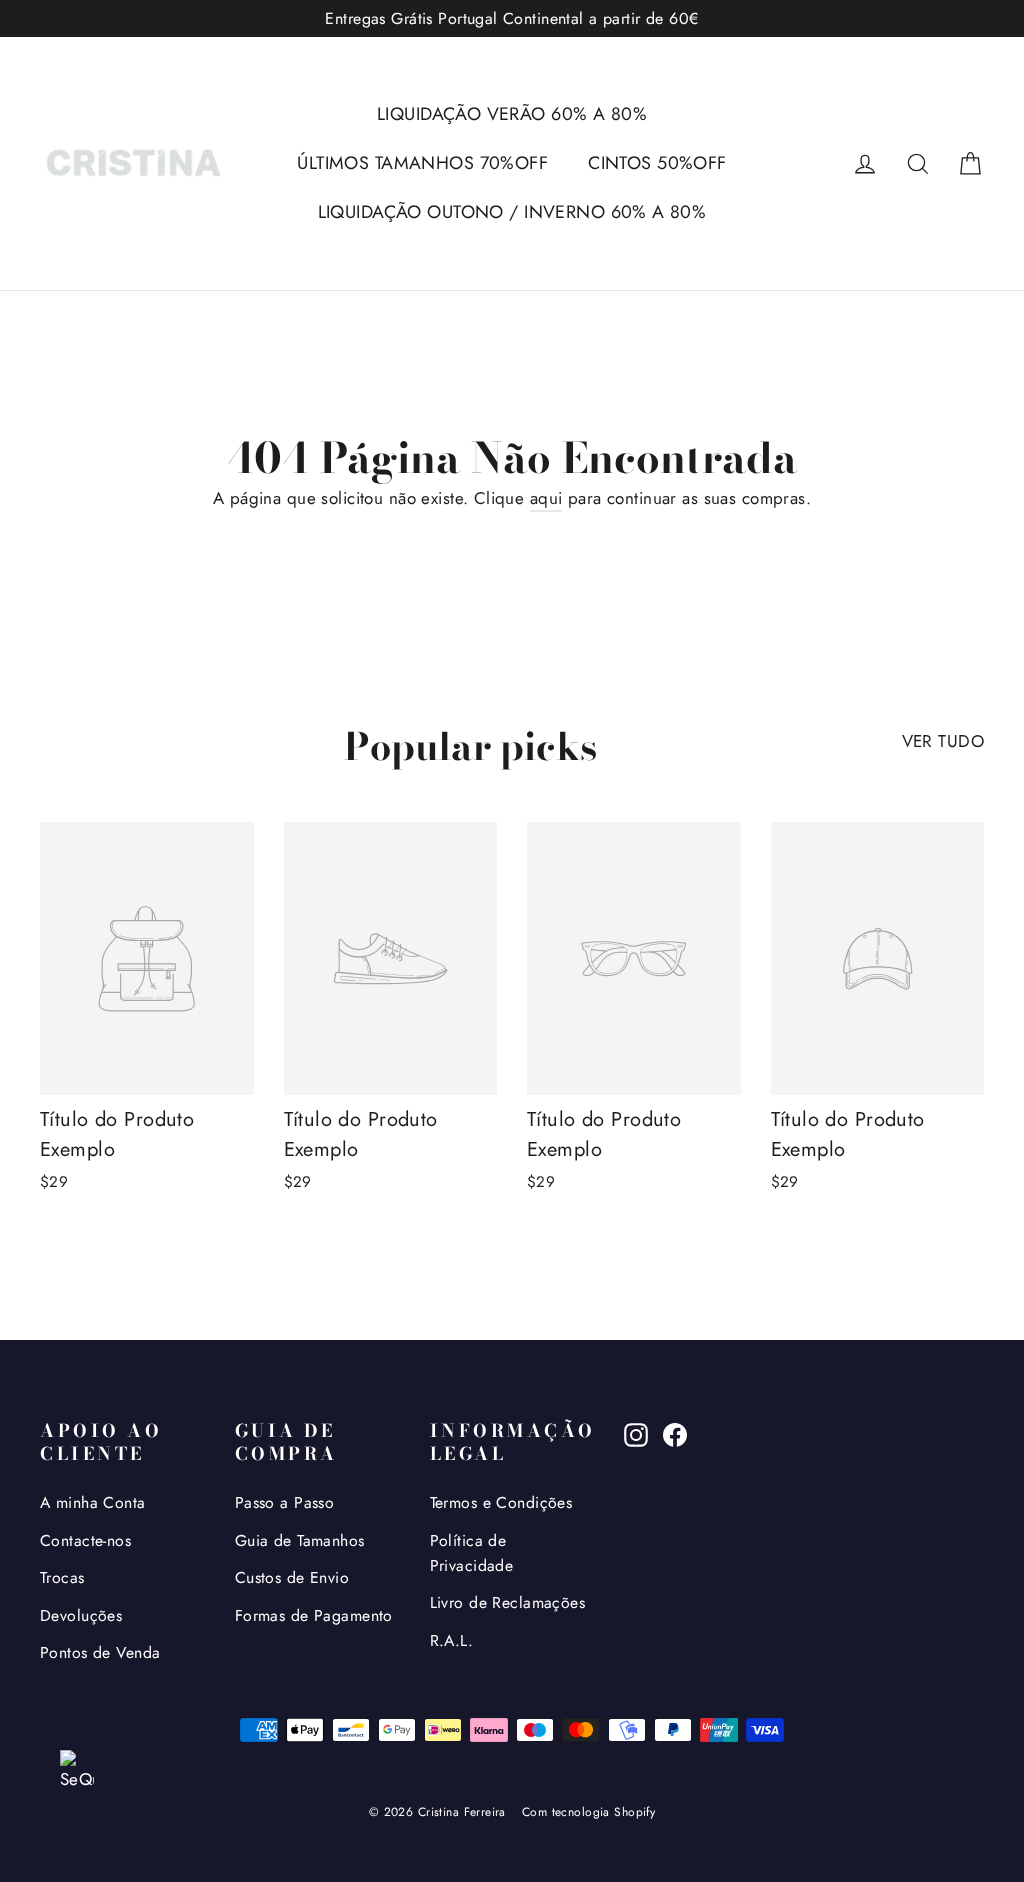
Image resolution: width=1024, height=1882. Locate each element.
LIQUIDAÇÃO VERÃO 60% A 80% (512, 114)
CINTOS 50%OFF (657, 163)
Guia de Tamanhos (300, 1540)
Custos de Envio (292, 1577)
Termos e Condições (501, 1502)
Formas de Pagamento (314, 1615)
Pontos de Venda (100, 1652)
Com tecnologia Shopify (588, 1812)
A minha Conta (93, 1502)
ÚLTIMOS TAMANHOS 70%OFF (422, 163)
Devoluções (81, 1615)
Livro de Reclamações (508, 1602)
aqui (546, 498)
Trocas (62, 1577)
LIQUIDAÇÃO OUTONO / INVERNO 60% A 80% (512, 212)
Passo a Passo (285, 1502)
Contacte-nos (85, 1540)
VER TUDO (943, 741)
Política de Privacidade (472, 1553)
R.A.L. (452, 1640)
